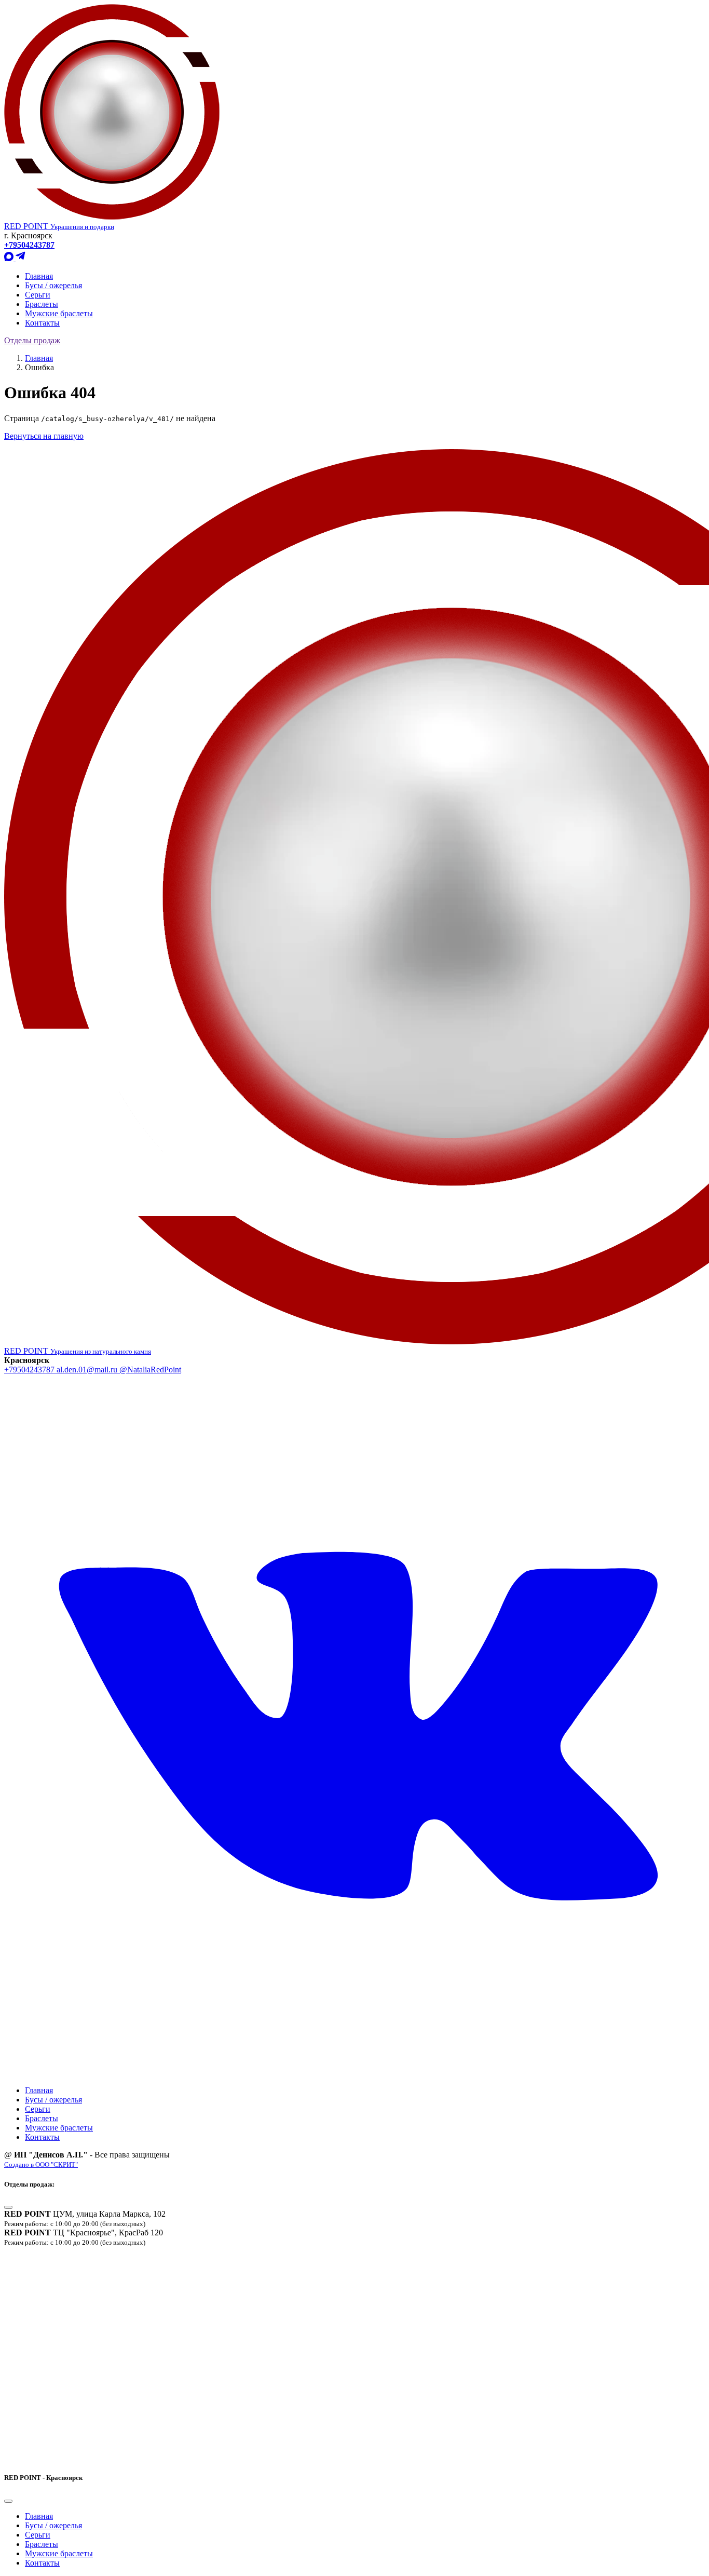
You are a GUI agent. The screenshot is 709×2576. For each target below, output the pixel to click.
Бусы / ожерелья (53, 285)
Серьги (38, 295)
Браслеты (42, 304)
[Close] (8, 2207)
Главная (39, 276)
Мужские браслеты (59, 313)
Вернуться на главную (44, 436)
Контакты (42, 323)
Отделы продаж (32, 340)
